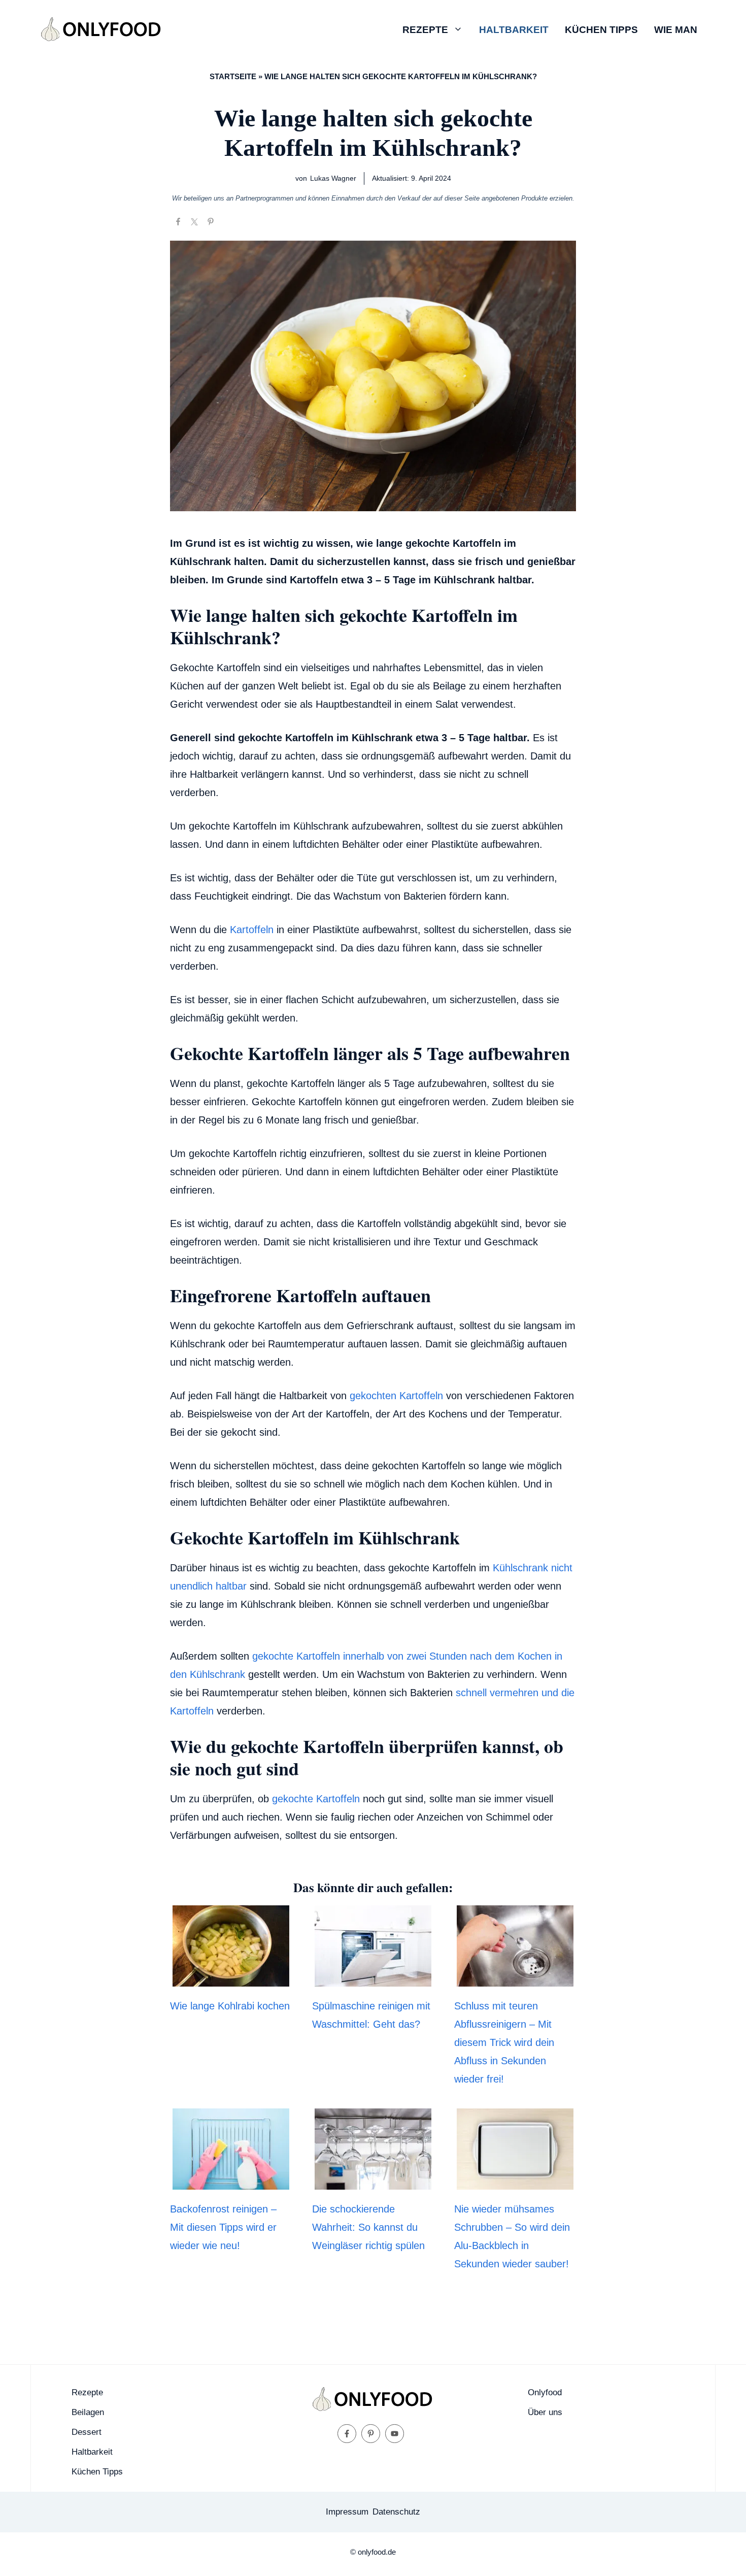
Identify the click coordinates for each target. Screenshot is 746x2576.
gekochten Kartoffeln (396, 1396)
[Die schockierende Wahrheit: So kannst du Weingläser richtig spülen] (373, 2181)
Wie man (676, 30)
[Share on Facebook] (178, 222)
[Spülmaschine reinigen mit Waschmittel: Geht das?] (373, 1977)
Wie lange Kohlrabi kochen (230, 2006)
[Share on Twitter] (194, 222)
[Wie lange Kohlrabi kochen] (231, 1977)
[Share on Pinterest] (211, 222)
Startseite (233, 76)
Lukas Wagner (333, 178)
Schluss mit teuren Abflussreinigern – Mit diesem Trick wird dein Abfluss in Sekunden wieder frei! (504, 2042)
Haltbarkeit (514, 30)
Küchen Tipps (601, 30)
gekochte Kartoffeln (316, 1799)
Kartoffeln (252, 930)
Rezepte (425, 30)
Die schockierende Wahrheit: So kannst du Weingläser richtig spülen (368, 2227)
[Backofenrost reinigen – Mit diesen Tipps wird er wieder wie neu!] (231, 2181)
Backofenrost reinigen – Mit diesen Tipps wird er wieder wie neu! (223, 2227)
